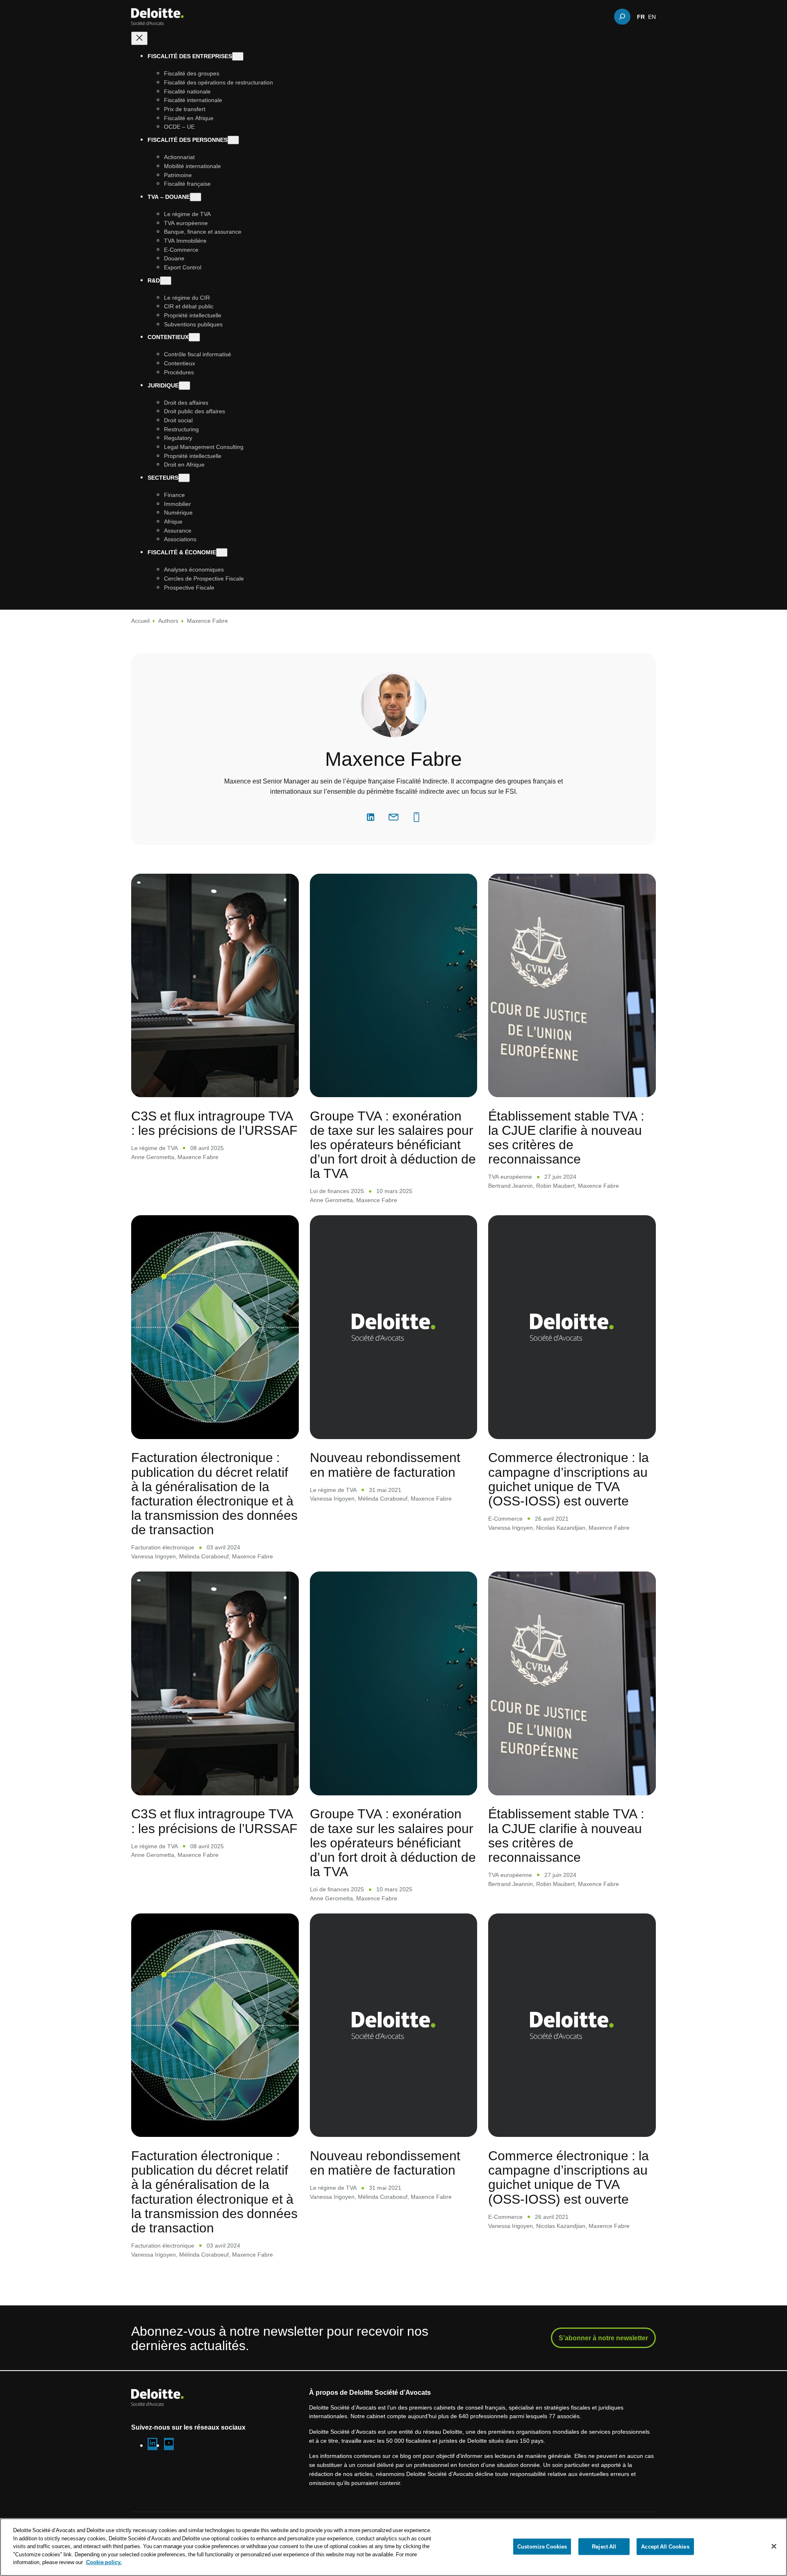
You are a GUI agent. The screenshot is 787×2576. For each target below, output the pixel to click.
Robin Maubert (555, 1186)
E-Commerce (505, 1518)
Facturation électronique (163, 1547)
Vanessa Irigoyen (154, 1556)
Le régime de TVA (155, 1148)
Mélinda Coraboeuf (204, 1556)
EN (652, 16)
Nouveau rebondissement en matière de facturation (385, 1464)
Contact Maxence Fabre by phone (416, 817)
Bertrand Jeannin (511, 1186)
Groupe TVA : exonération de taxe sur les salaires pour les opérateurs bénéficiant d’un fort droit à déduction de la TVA (393, 1144)
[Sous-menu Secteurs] (184, 478)
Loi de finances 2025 (337, 1191)
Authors (168, 621)
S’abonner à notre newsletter (603, 2338)
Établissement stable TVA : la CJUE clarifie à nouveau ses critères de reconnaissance (566, 1137)
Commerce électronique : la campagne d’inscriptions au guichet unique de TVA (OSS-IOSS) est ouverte (569, 1479)
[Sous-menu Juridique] (184, 385)
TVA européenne (510, 1176)
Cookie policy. (104, 2562)
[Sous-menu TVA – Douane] (196, 197)
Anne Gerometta (153, 1157)
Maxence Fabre (198, 1157)
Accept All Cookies (665, 2546)
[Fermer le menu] (139, 38)
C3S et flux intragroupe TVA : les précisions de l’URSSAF (214, 1123)
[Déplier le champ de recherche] (622, 16)
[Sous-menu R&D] (166, 280)
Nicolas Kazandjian (561, 1527)
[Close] (774, 2546)
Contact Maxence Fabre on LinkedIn (371, 817)
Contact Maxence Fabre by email (393, 817)
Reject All (604, 2546)
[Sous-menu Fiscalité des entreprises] (238, 56)
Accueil (140, 621)
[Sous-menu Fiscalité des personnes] (233, 140)
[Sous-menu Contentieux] (194, 337)
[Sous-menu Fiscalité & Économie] (222, 552)
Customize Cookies (542, 2546)
